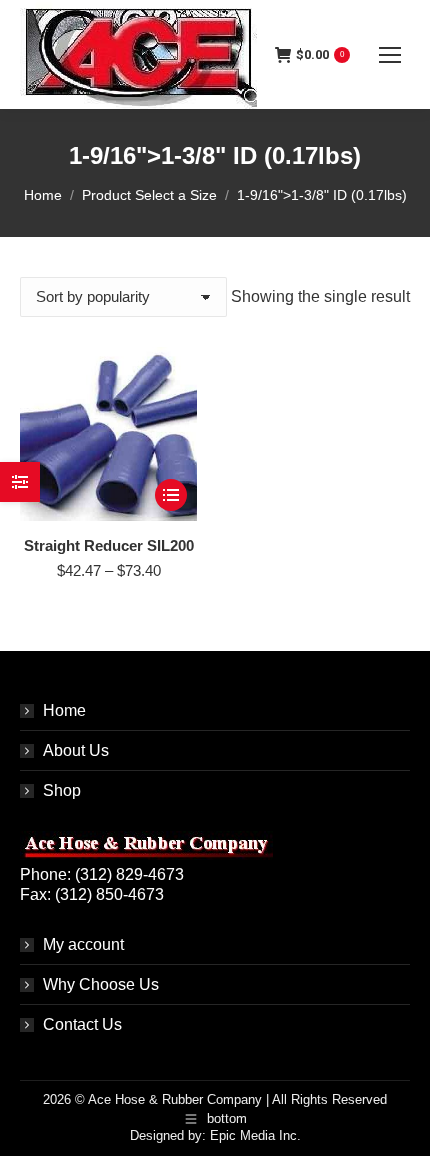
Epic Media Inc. (255, 1135)
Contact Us (82, 1024)
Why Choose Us (101, 984)
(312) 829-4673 (129, 874)
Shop (62, 790)
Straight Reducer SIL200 (109, 545)
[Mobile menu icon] (390, 55)
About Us (76, 750)
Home (64, 710)
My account (83, 944)
